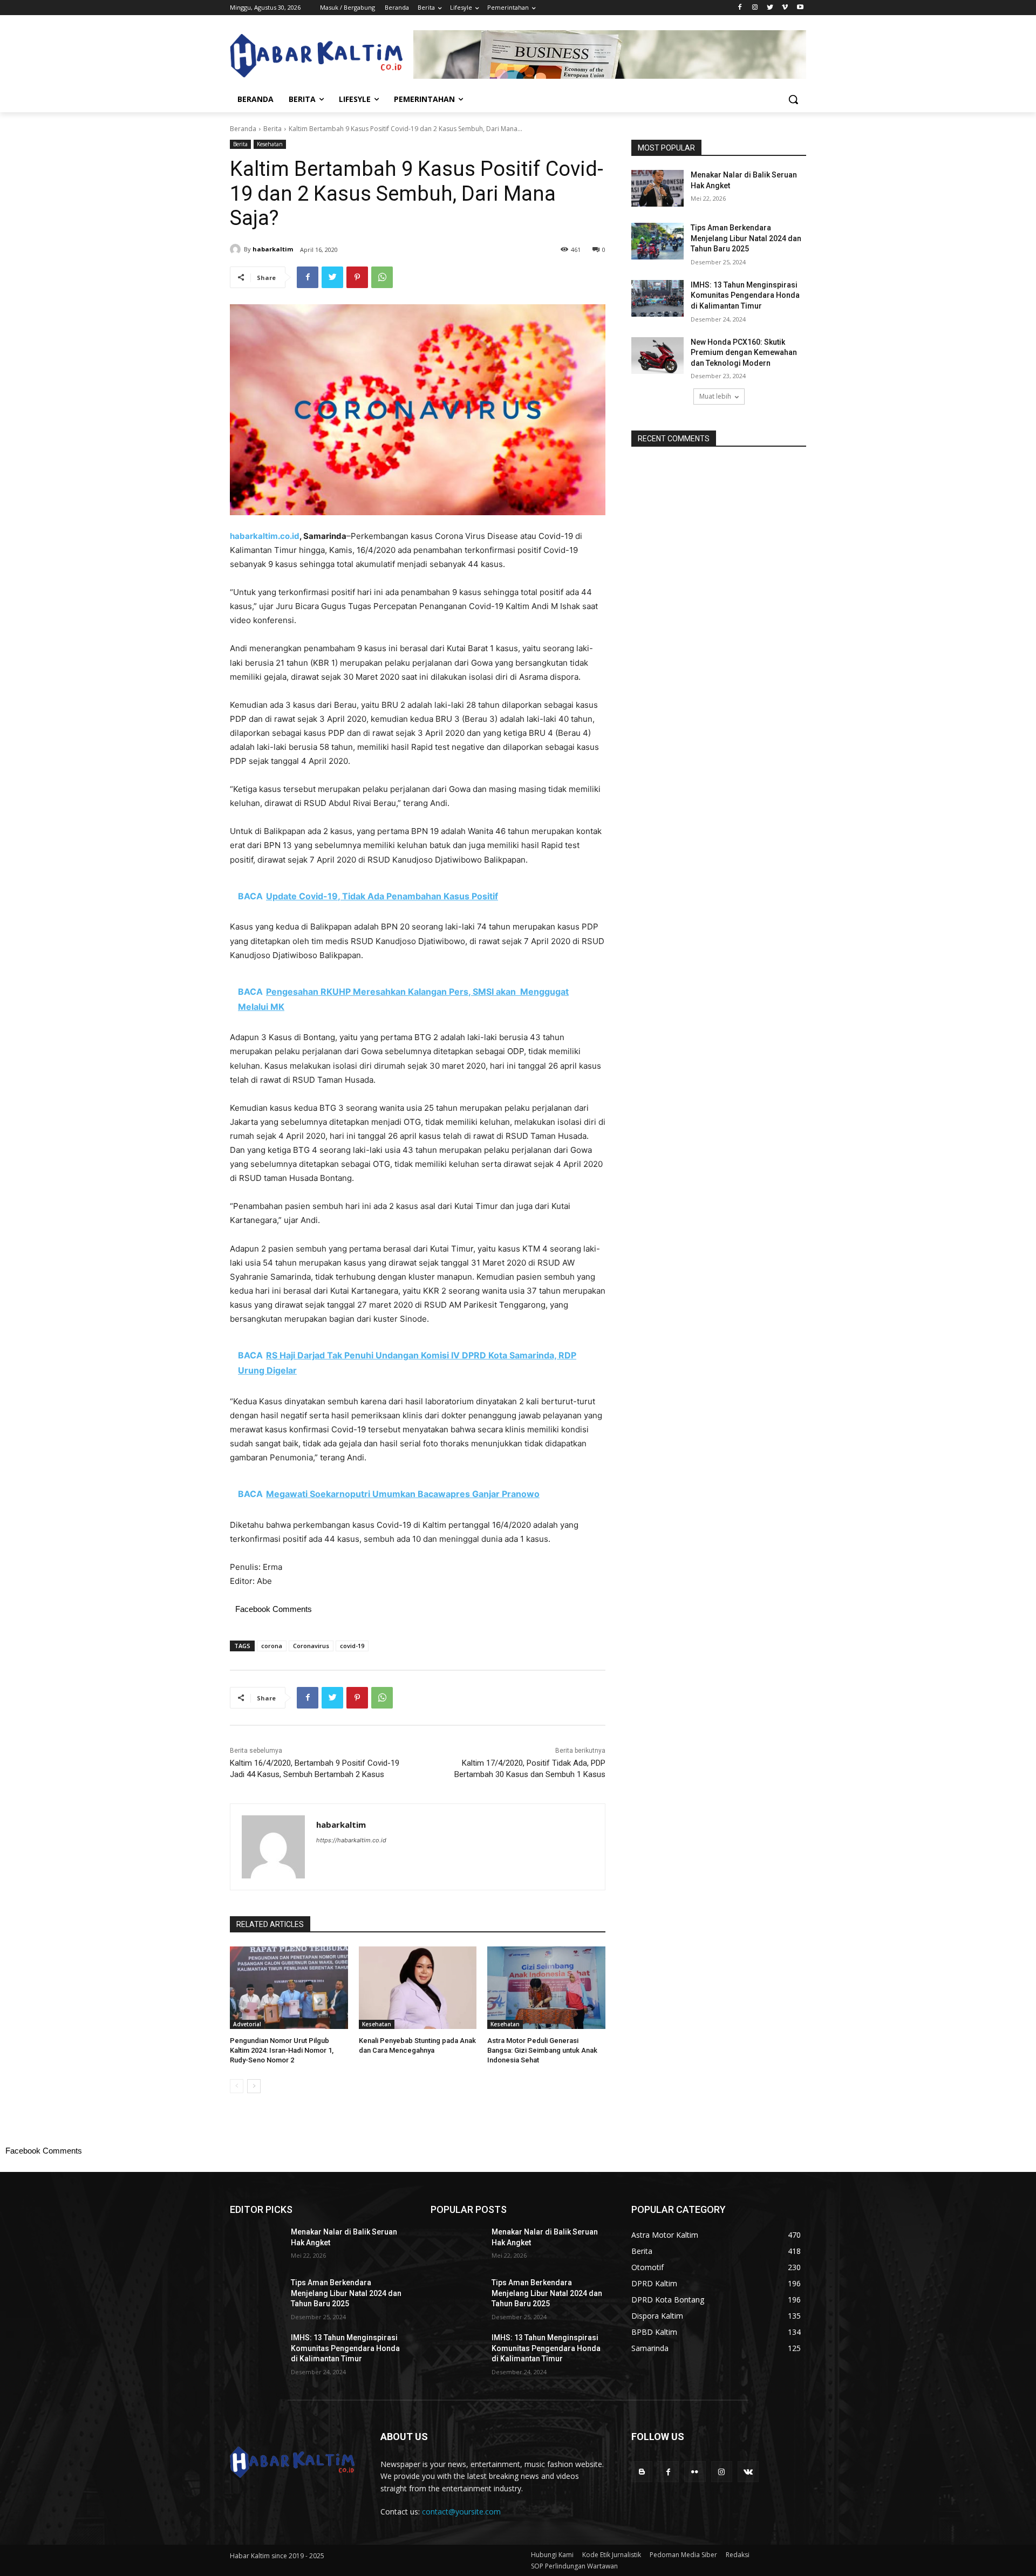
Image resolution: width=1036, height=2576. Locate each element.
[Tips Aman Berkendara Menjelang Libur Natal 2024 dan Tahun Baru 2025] (657, 241)
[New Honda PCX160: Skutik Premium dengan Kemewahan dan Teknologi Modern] (657, 356)
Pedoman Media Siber (683, 2555)
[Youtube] (800, 8)
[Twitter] (770, 8)
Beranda (243, 129)
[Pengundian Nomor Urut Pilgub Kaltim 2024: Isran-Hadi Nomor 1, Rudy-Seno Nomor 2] (289, 1988)
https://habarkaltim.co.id (351, 1840)
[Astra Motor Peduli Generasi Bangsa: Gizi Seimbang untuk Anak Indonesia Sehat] (546, 1988)
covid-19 (352, 1646)
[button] (793, 99)
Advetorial (247, 2024)
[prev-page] (237, 2086)
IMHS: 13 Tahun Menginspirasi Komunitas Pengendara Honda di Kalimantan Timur (745, 295)
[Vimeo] (785, 8)
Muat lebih (715, 396)
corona (272, 1646)
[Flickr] (695, 2472)
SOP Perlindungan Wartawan (574, 2566)
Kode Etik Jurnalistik (612, 2555)
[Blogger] (642, 2472)
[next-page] (254, 2086)
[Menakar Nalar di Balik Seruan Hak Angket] (657, 188)
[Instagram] (755, 8)
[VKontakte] (748, 2472)
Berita (272, 129)
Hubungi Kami (552, 2555)
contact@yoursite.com (461, 2512)
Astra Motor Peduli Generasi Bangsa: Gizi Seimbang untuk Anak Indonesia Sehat (542, 2050)
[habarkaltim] (237, 249)
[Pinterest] (357, 277)
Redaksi (738, 2555)
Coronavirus (311, 1646)
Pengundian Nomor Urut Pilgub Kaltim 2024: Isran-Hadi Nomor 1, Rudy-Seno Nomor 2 (282, 2050)
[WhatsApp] (382, 277)
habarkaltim (273, 249)
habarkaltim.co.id (265, 536)
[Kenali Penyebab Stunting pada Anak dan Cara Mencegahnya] (418, 1988)
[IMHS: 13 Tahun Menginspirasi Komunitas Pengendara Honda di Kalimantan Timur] (657, 298)
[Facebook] (740, 8)
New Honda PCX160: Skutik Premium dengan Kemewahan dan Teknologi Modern (744, 353)
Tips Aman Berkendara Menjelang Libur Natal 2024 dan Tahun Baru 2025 (746, 238)
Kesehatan (270, 144)
